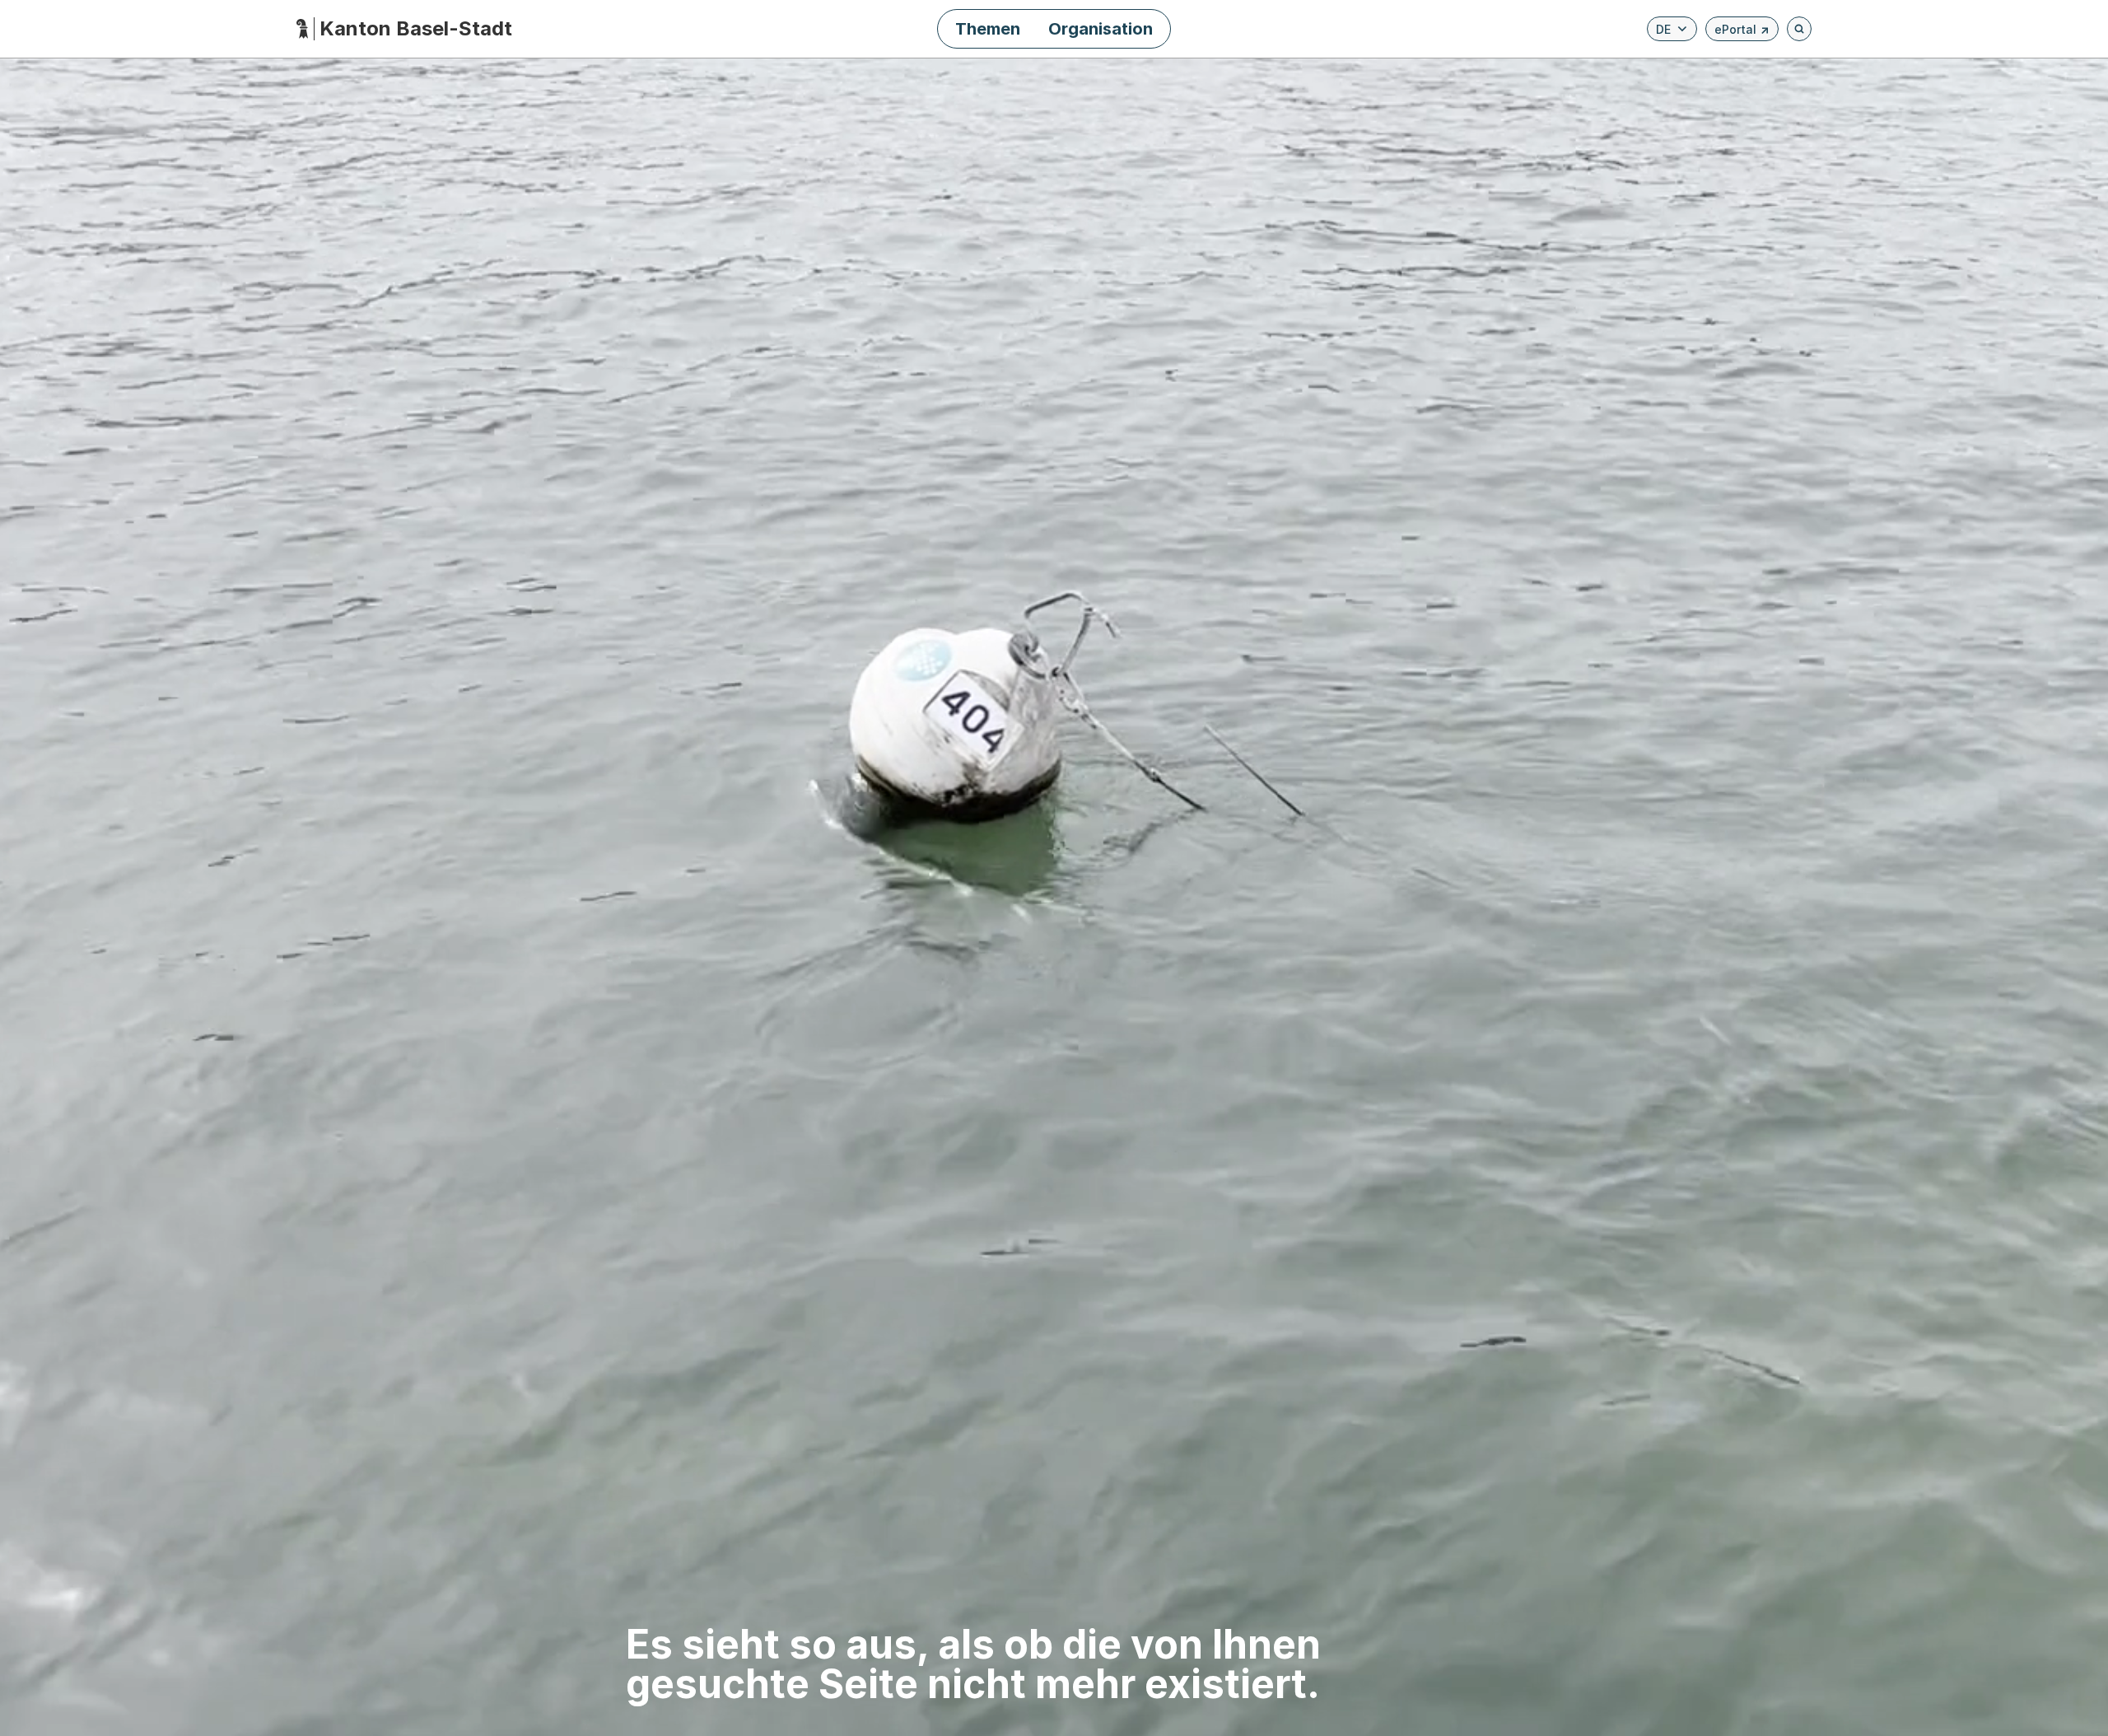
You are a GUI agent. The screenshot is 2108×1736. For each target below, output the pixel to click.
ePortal (1742, 32)
